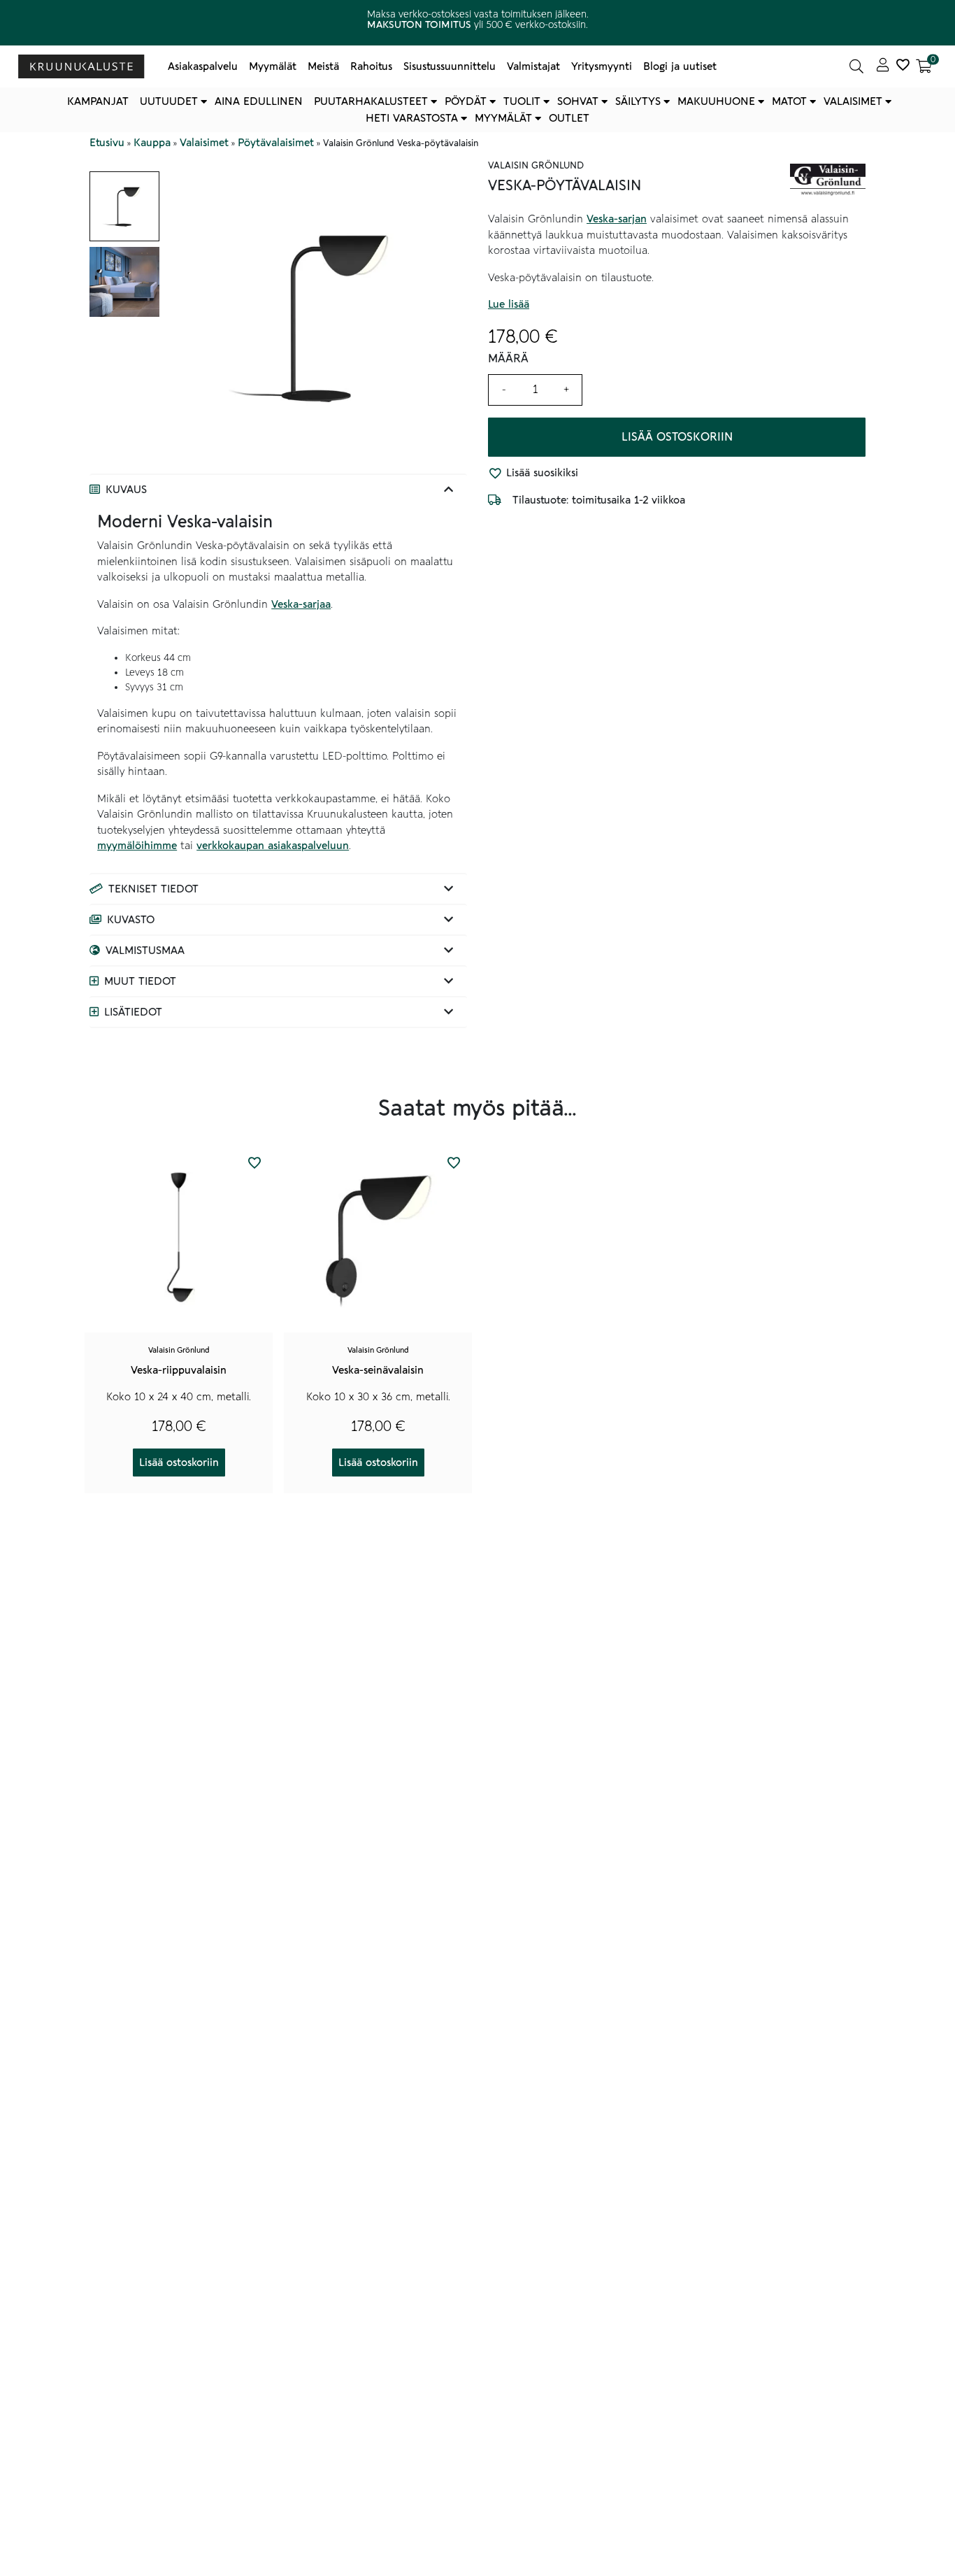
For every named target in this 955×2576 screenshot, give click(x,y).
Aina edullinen (259, 101)
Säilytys (638, 101)
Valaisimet (853, 101)
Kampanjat (98, 101)
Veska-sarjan (617, 220)
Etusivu (107, 143)
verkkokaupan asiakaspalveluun (273, 846)
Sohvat (578, 101)
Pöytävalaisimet (276, 143)
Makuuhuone (716, 101)
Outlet (569, 118)
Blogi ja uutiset (680, 66)
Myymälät (273, 66)
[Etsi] (856, 66)
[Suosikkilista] (903, 66)
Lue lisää (509, 305)
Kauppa (152, 143)
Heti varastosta (412, 118)
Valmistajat (533, 66)
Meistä (323, 66)
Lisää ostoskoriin (677, 437)
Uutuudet (169, 101)
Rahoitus (371, 66)
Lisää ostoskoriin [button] (179, 1463)
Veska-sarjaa (301, 604)
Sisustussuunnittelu (450, 66)
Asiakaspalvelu (203, 66)
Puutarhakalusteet (371, 101)
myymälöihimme (137, 846)
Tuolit (522, 101)
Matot (789, 101)
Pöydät (466, 101)
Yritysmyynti (602, 66)
